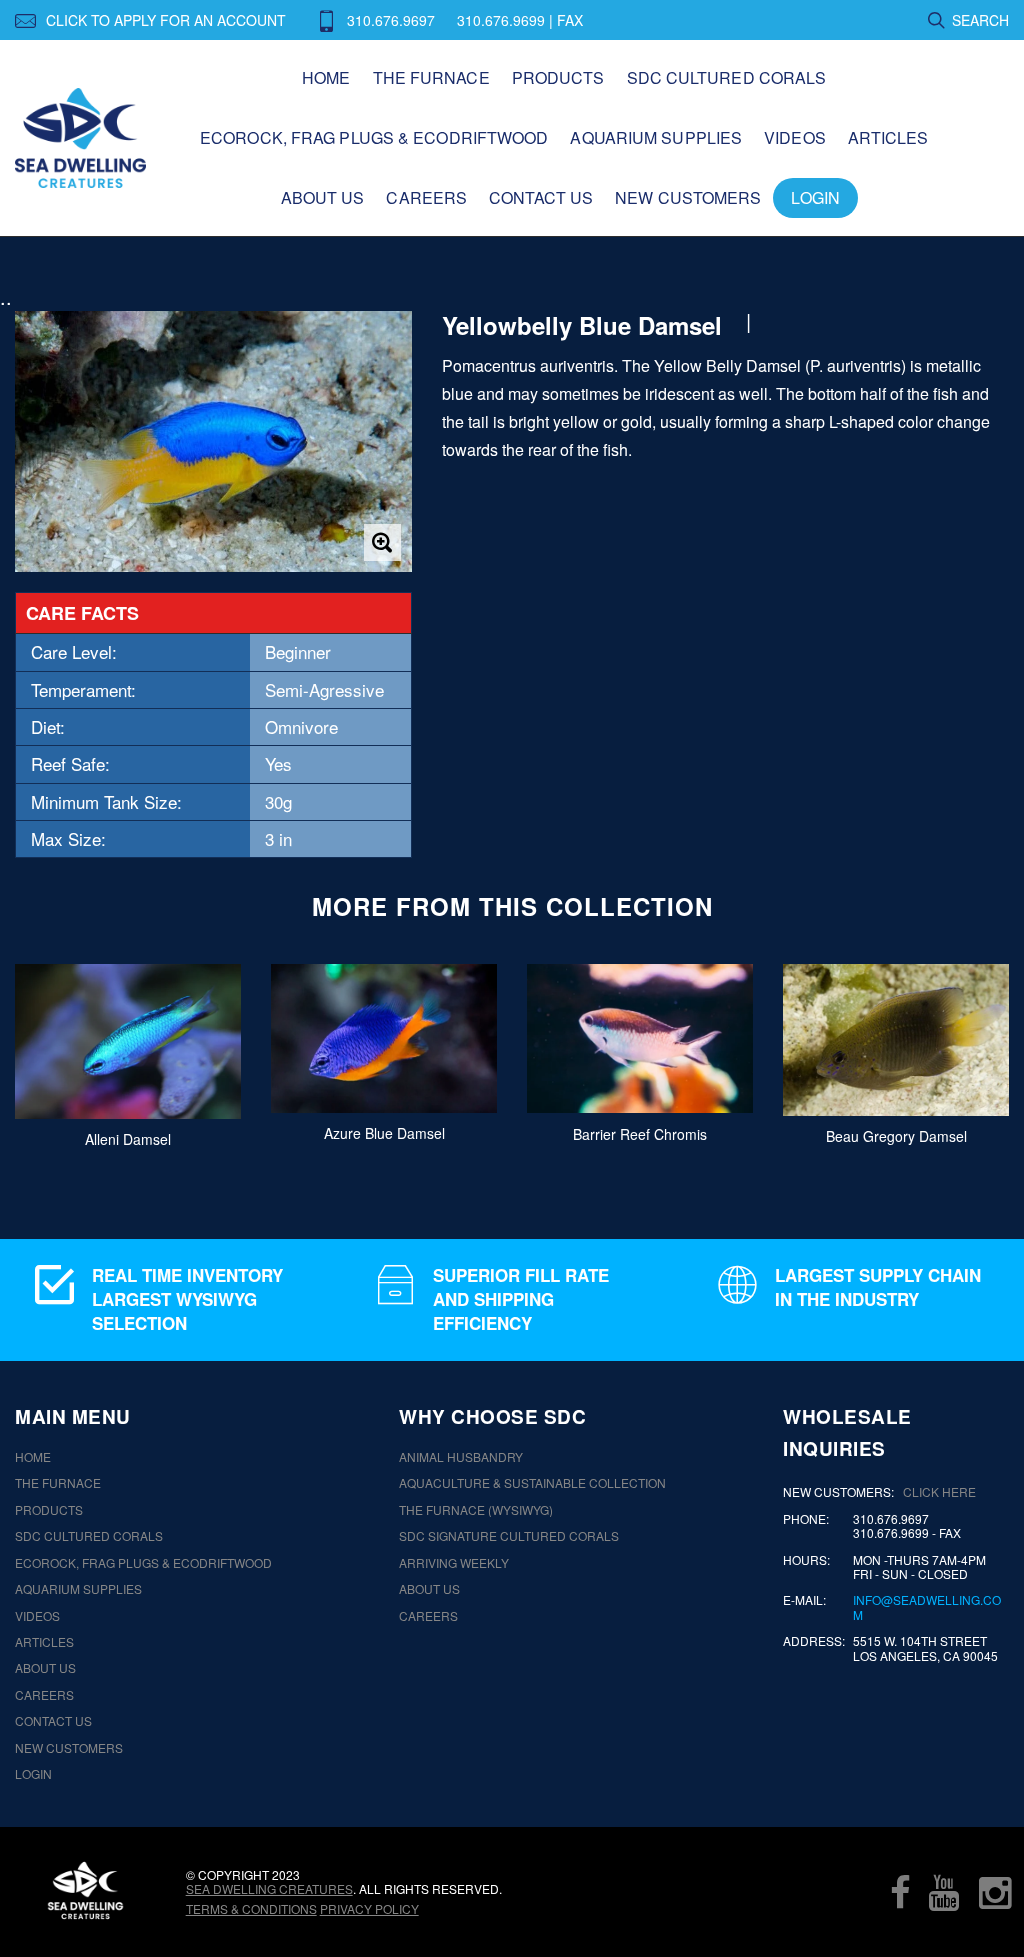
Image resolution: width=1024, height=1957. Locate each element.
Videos (795, 137)
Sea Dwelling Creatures (269, 1888)
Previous (52, 1054)
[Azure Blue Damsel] (384, 1038)
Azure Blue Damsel (384, 1133)
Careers (426, 197)
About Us (323, 197)
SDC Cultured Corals (727, 77)
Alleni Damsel (128, 1139)
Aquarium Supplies (656, 137)
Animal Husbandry (461, 1457)
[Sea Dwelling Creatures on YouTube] (944, 1892)
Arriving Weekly (454, 1563)
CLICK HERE (939, 1491)
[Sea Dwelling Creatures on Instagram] (995, 1892)
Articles (888, 137)
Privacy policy (369, 1908)
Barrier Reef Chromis (640, 1134)
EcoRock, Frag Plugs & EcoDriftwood (374, 137)
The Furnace (431, 77)
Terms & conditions (251, 1908)
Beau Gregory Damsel (896, 1136)
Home (326, 77)
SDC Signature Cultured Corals (509, 1536)
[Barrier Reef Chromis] (640, 1039)
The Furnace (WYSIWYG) (476, 1510)
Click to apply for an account (166, 20)
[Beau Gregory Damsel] (896, 1040)
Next (972, 1054)
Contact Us (541, 197)
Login (815, 197)
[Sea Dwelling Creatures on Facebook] (900, 1892)
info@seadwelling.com (927, 1607)
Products (558, 77)
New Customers (688, 197)
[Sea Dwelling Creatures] (85, 1890)
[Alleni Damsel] (128, 1041)
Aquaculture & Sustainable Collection (532, 1483)
